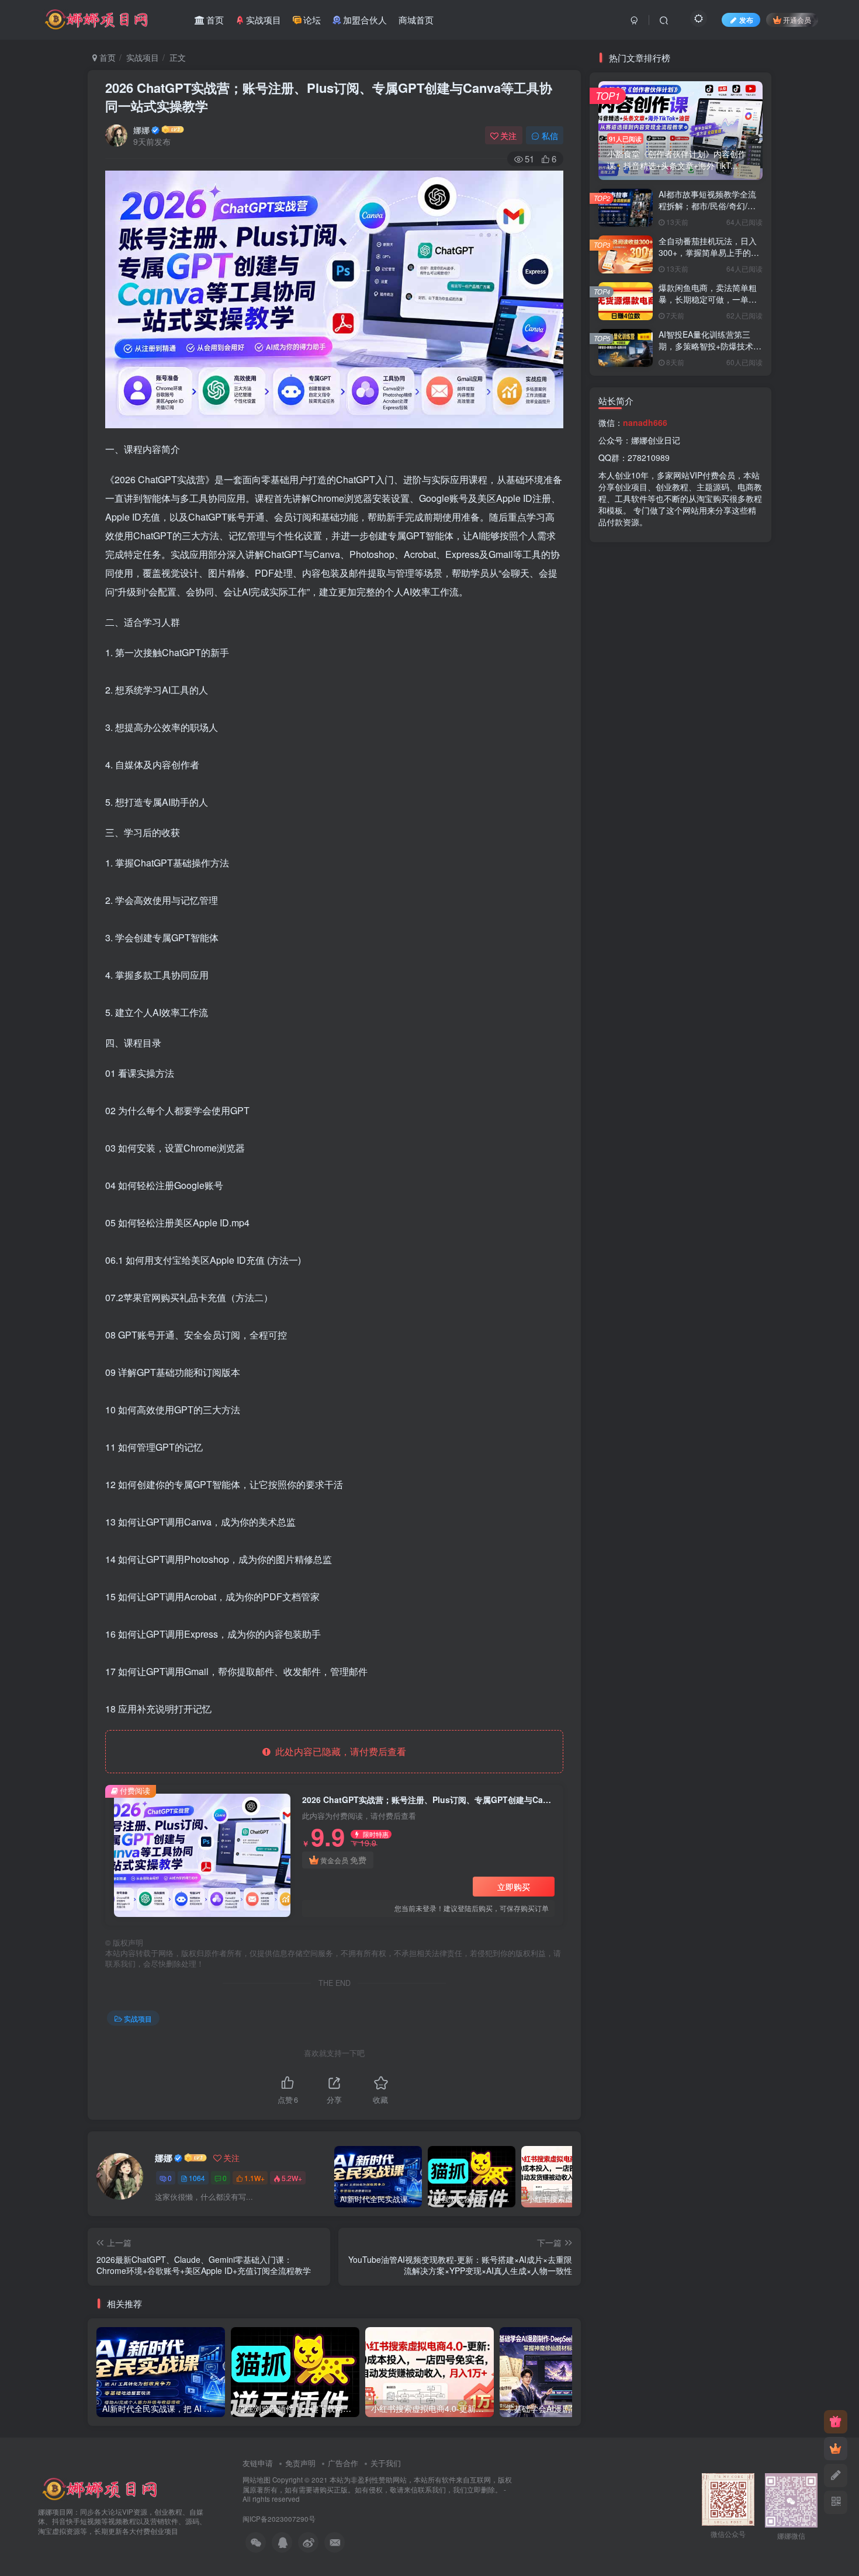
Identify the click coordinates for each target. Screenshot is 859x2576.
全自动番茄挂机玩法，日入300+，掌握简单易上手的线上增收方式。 (709, 252)
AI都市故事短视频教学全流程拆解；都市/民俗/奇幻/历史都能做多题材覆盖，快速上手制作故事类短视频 (708, 211)
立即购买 (514, 1887)
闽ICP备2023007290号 (279, 2519)
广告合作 (343, 2463)
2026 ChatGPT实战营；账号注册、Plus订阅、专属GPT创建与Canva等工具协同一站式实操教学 (329, 97)
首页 (106, 57)
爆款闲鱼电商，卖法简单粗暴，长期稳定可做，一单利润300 (708, 299)
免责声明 (300, 2463)
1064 (197, 2178)
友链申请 (258, 2463)
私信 (550, 136)
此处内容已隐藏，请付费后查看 (338, 1751)
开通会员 (797, 20)
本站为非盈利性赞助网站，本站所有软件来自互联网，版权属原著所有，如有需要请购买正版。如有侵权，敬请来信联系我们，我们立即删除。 (377, 2485)
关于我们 (386, 2463)
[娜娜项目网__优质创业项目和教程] (101, 2488)
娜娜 (141, 130)
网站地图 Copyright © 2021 (286, 2480)
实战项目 (143, 57)
